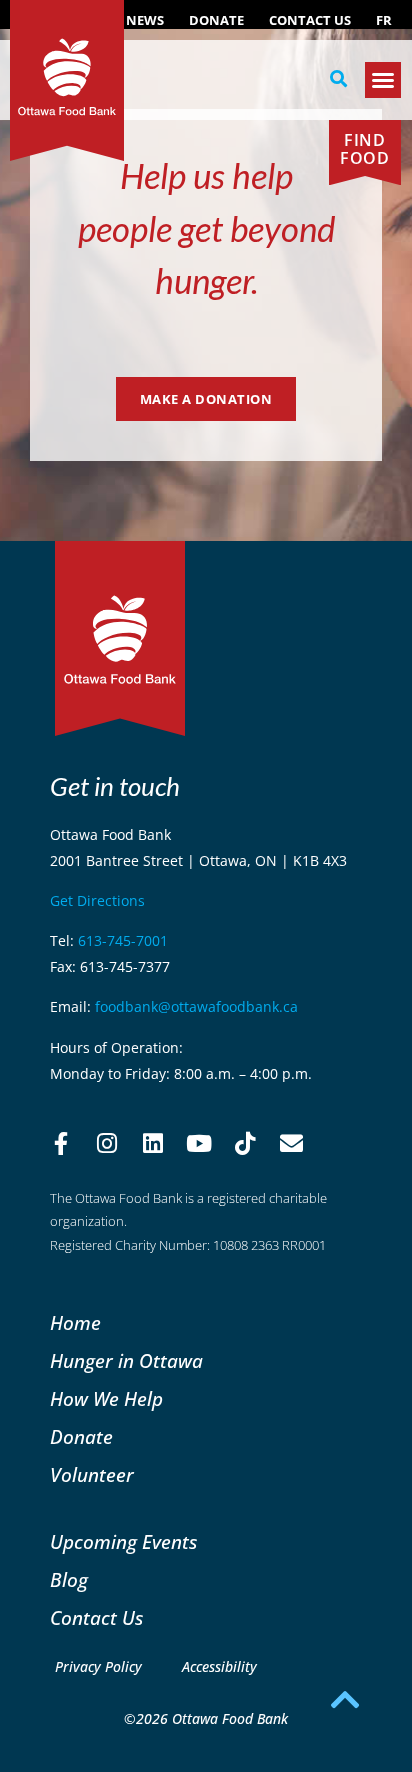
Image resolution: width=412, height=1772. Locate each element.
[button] (339, 79)
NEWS (145, 20)
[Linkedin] (153, 1144)
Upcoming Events (123, 1541)
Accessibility (219, 1666)
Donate (216, 20)
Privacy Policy (98, 1666)
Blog (69, 1579)
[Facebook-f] (61, 1144)
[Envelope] (291, 1144)
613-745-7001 (123, 940)
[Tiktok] (245, 1144)
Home (75, 1322)
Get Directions (97, 900)
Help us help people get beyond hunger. (206, 227)
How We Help (106, 1398)
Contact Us (310, 20)
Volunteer (92, 1474)
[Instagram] (107, 1144)
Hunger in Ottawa (126, 1360)
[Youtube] (199, 1144)
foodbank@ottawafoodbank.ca (196, 1006)
